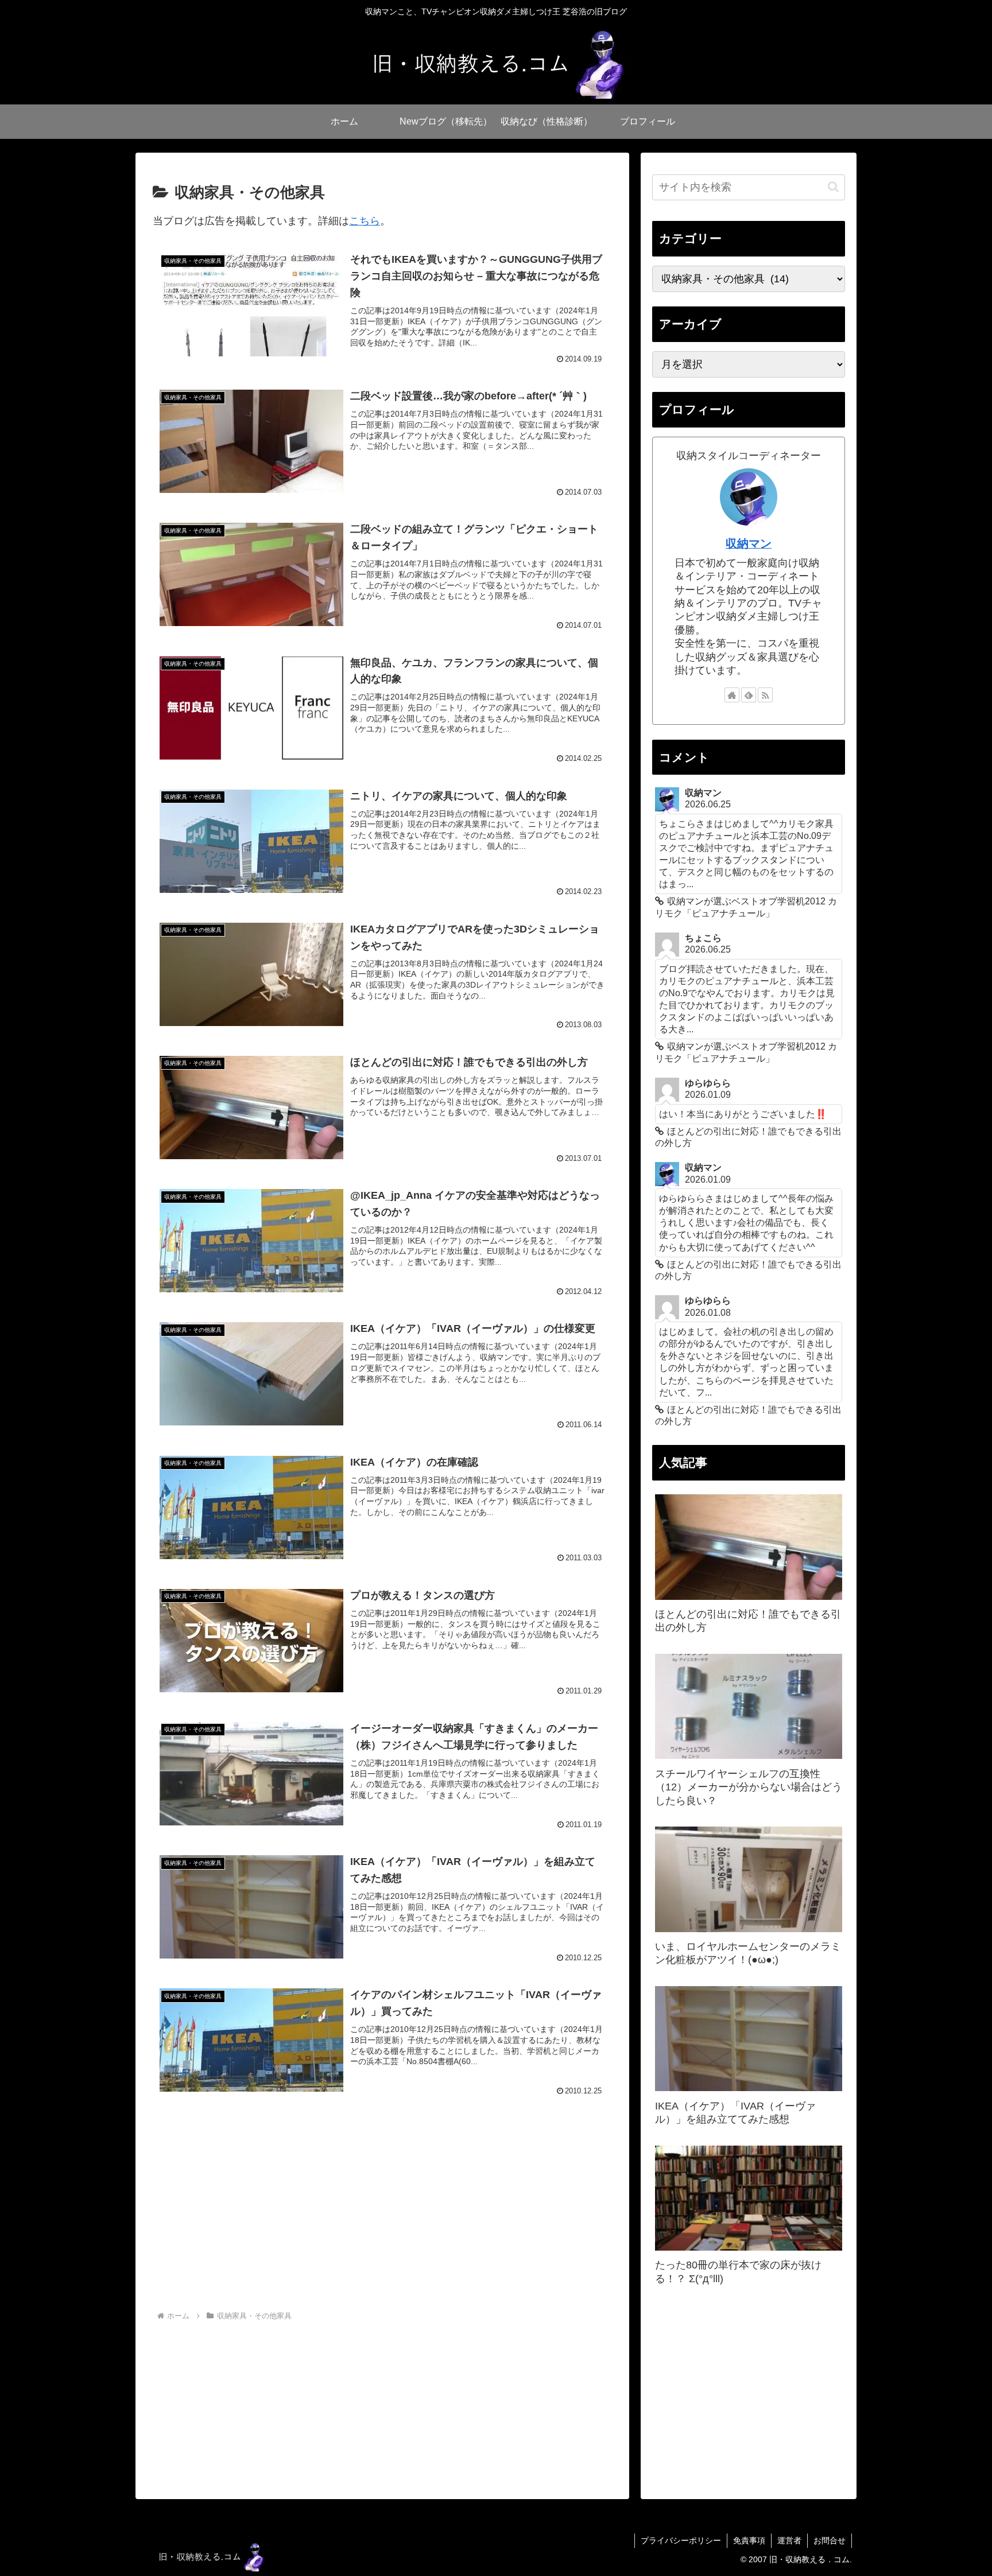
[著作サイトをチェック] (732, 695)
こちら (365, 221)
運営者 (789, 2540)
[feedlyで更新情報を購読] (749, 695)
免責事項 (749, 2540)
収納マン (749, 543)
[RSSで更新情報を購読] (765, 695)
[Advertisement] (382, 2214)
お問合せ (830, 2540)
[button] (833, 187)
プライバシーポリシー (681, 2540)
